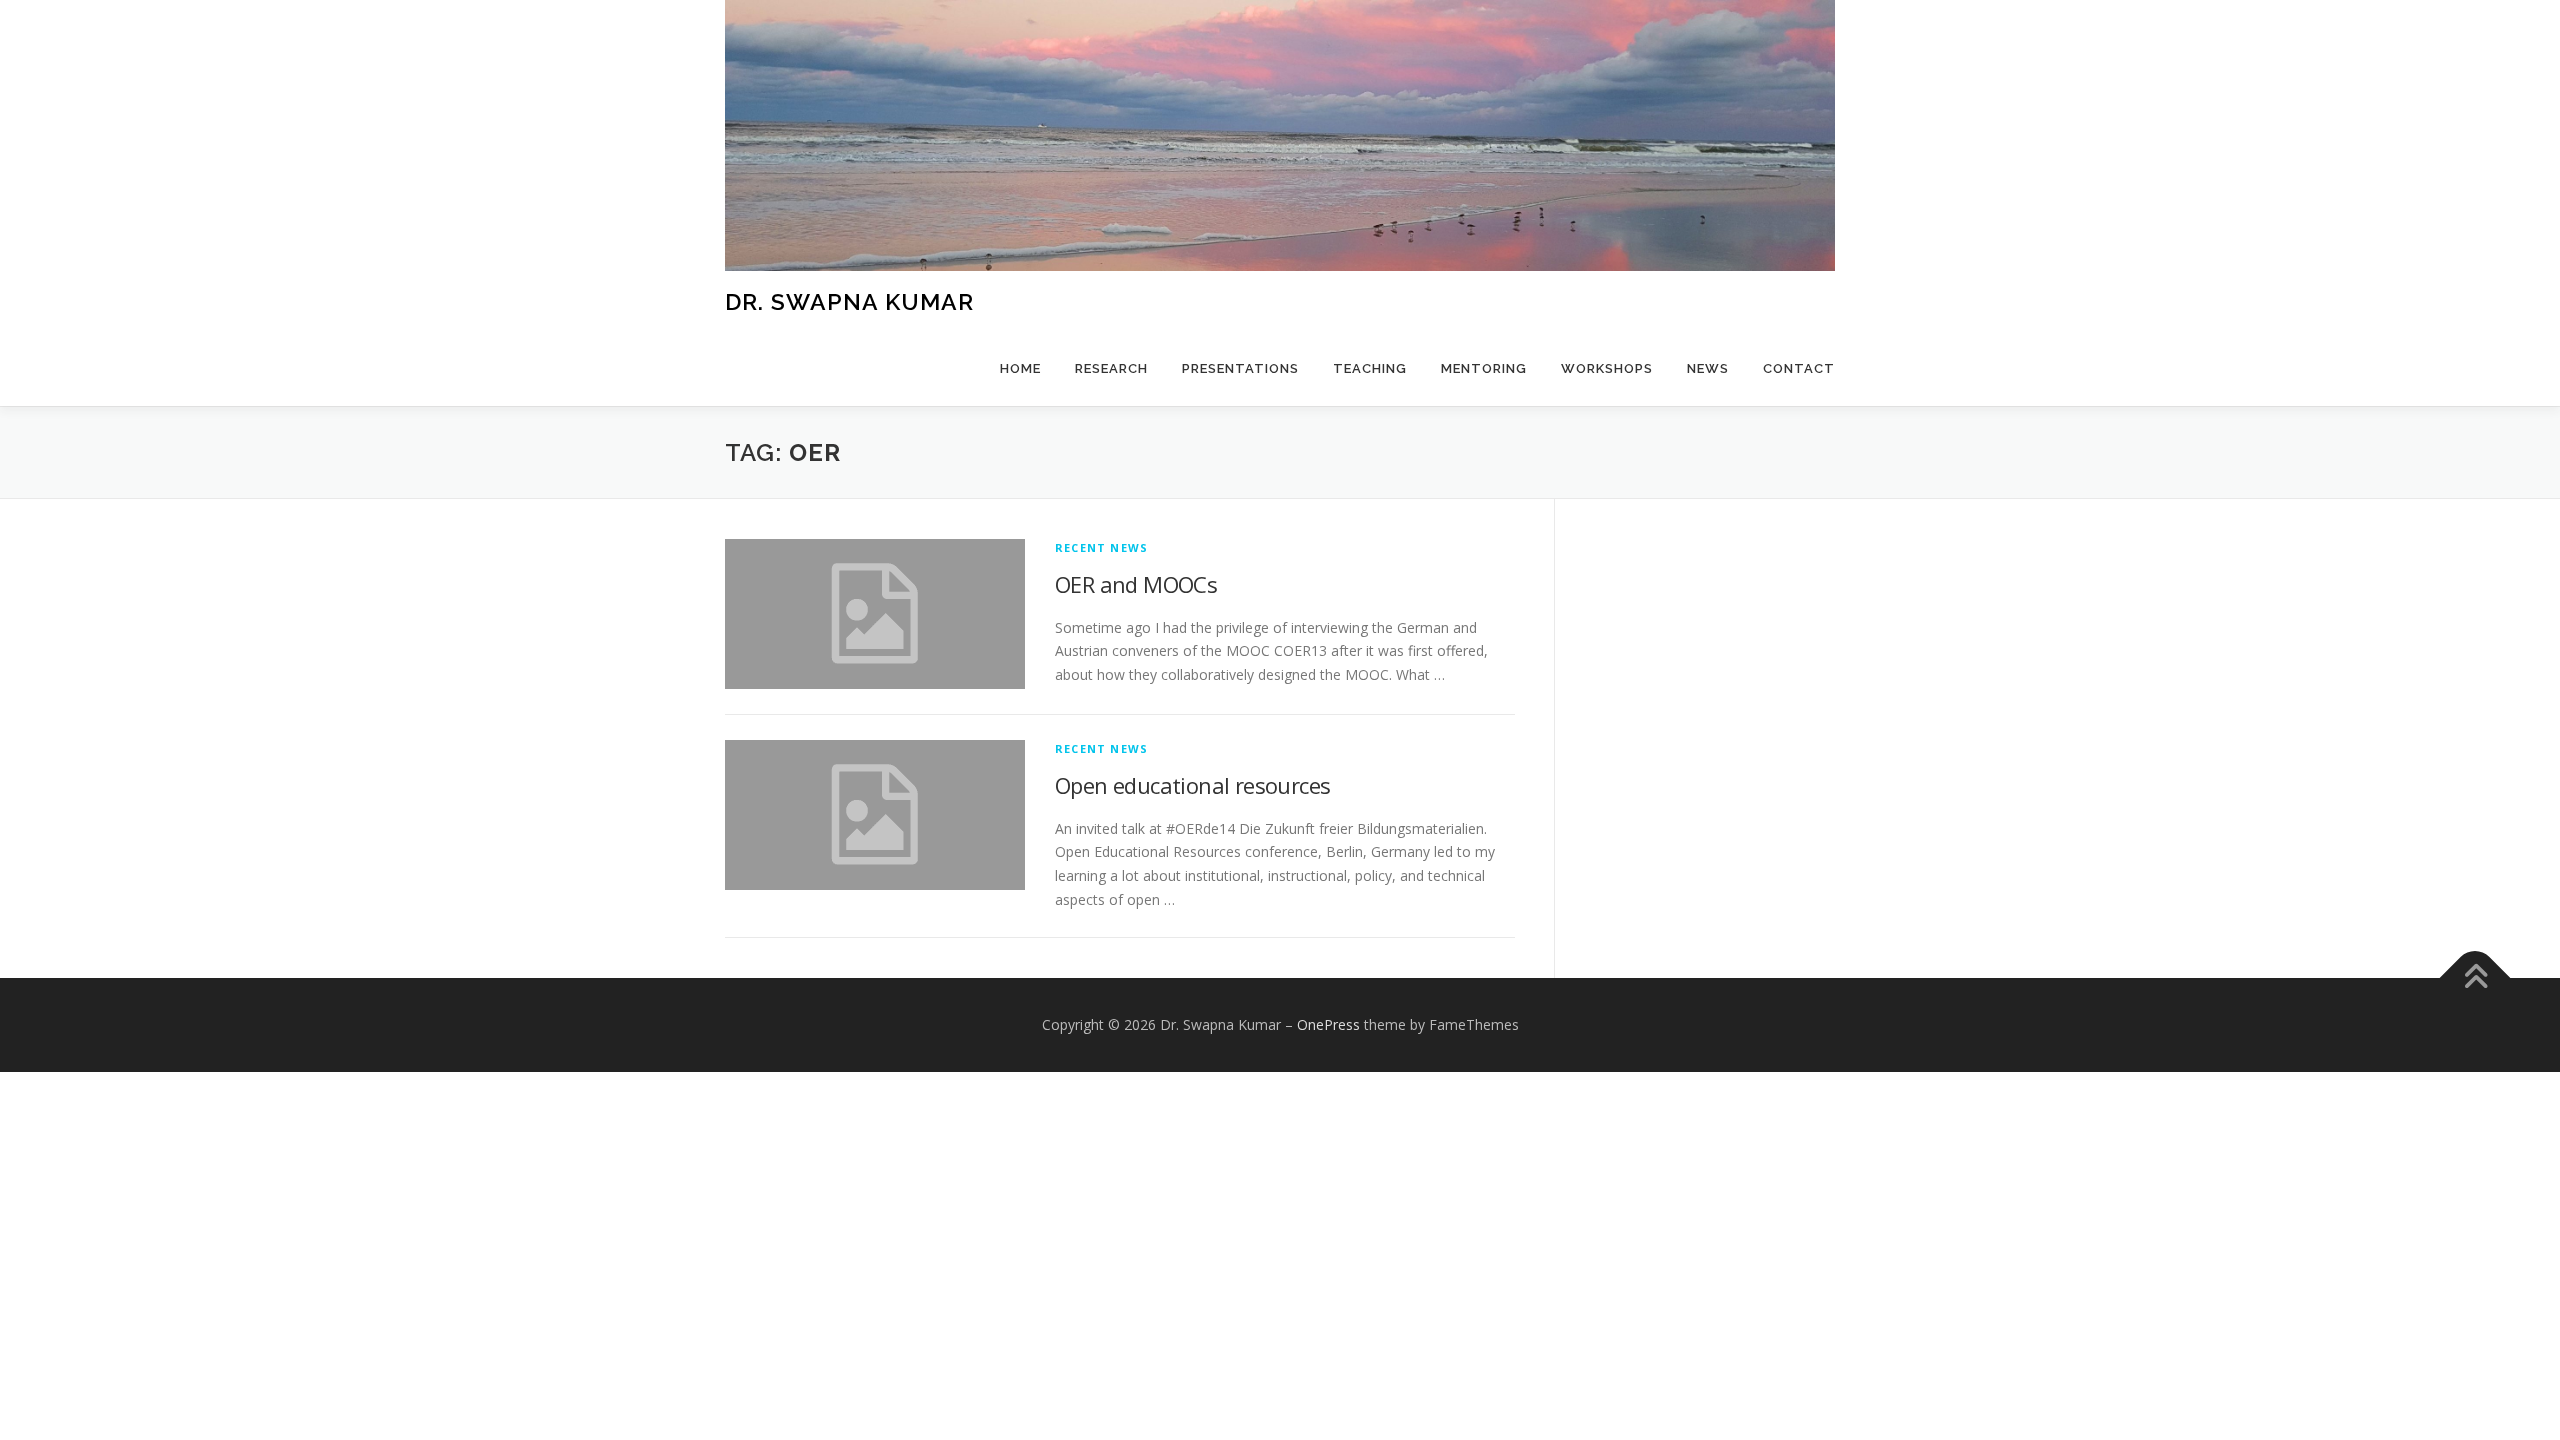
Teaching (1370, 368)
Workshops (1607, 368)
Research (1111, 368)
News (1708, 368)
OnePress (1328, 1024)
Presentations (1240, 368)
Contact (1799, 368)
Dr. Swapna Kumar (849, 300)
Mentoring (1484, 368)
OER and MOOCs (1136, 584)
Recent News (1101, 547)
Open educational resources (1192, 785)
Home (1020, 368)
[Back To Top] (2475, 977)
